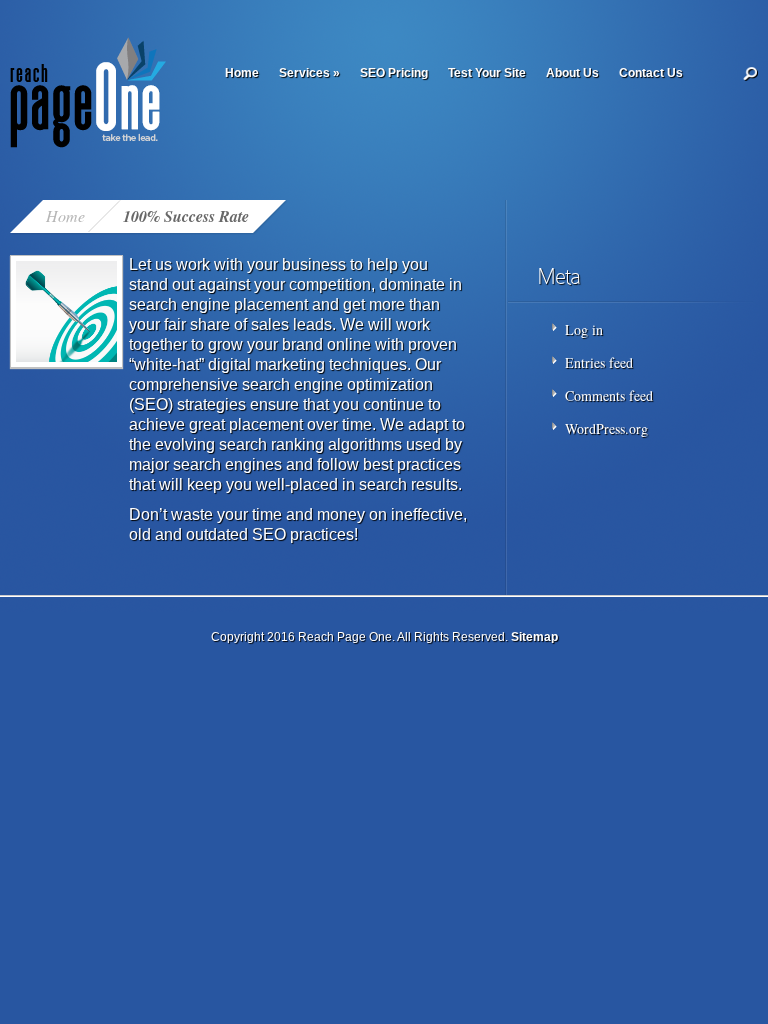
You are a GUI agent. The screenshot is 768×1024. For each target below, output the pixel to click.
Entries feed (599, 362)
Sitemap (534, 637)
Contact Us (651, 73)
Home (242, 73)
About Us (572, 73)
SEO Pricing (394, 73)
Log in (584, 329)
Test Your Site (487, 73)
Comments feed (609, 395)
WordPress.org (606, 428)
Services (309, 73)
